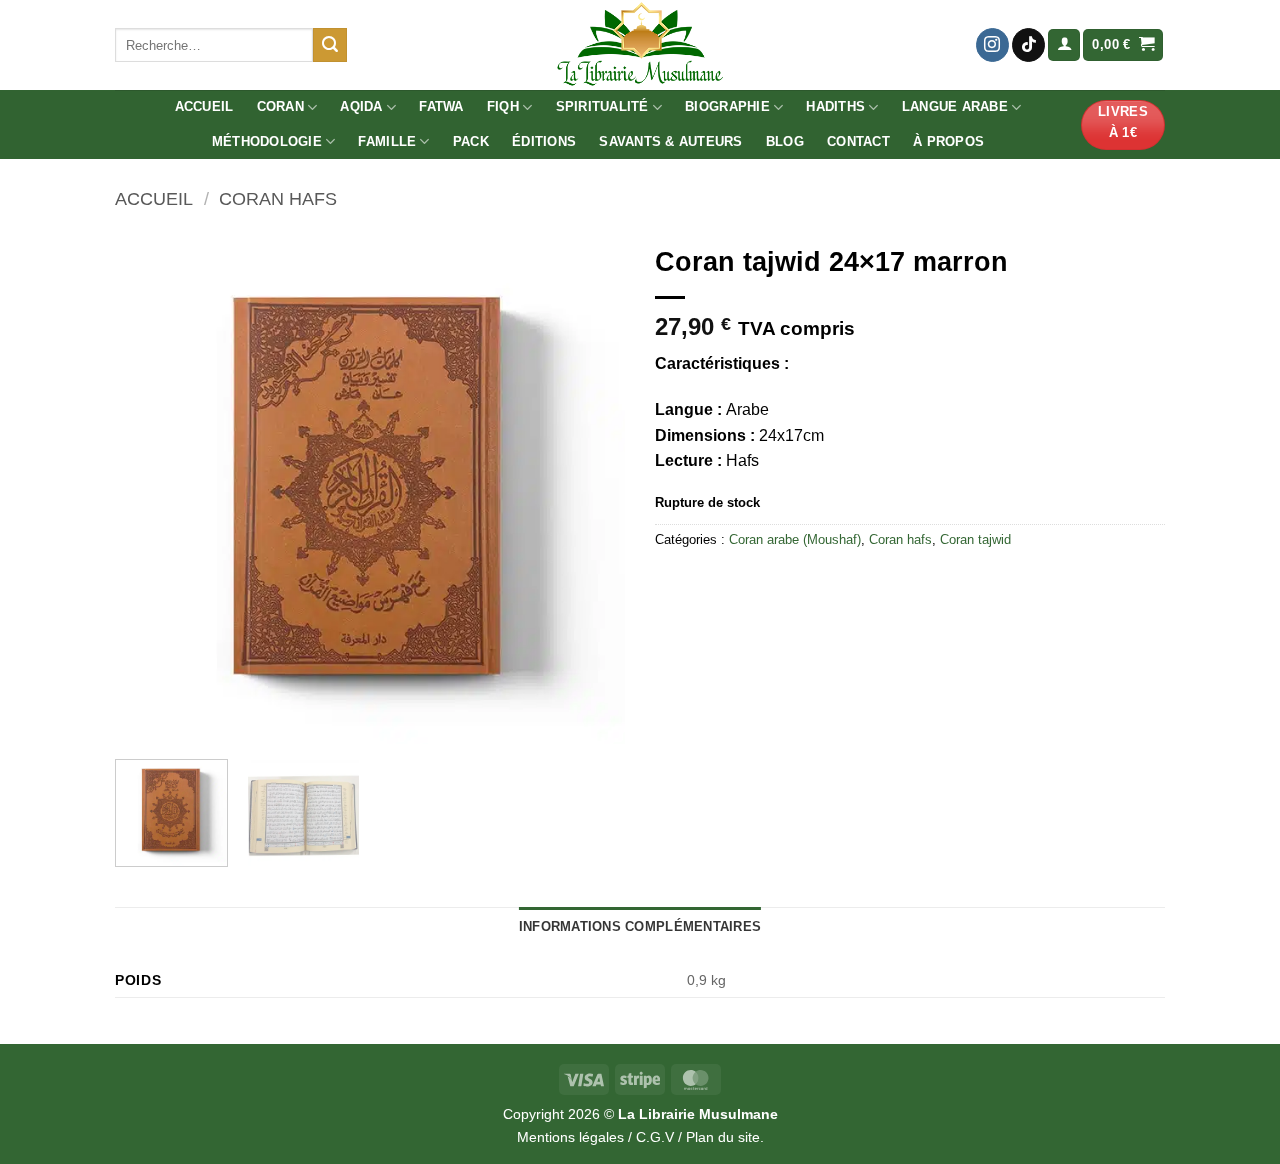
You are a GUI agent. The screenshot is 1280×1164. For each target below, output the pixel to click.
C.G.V (655, 1137)
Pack (471, 141)
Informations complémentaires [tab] (640, 926)
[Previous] (150, 489)
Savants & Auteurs (670, 141)
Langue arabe (955, 106)
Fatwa (441, 106)
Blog (785, 141)
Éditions (544, 141)
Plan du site (723, 1137)
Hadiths (835, 106)
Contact (858, 141)
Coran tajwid (975, 539)
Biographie (727, 106)
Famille (387, 141)
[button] (1064, 45)
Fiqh (503, 106)
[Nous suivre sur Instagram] (992, 45)
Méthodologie (267, 141)
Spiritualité (602, 106)
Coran (280, 106)
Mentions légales (570, 1137)
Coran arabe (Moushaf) (795, 539)
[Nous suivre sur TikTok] (1028, 45)
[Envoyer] (330, 45)
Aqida (361, 106)
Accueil (204, 106)
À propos (948, 141)
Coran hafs (278, 198)
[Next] (590, 489)
